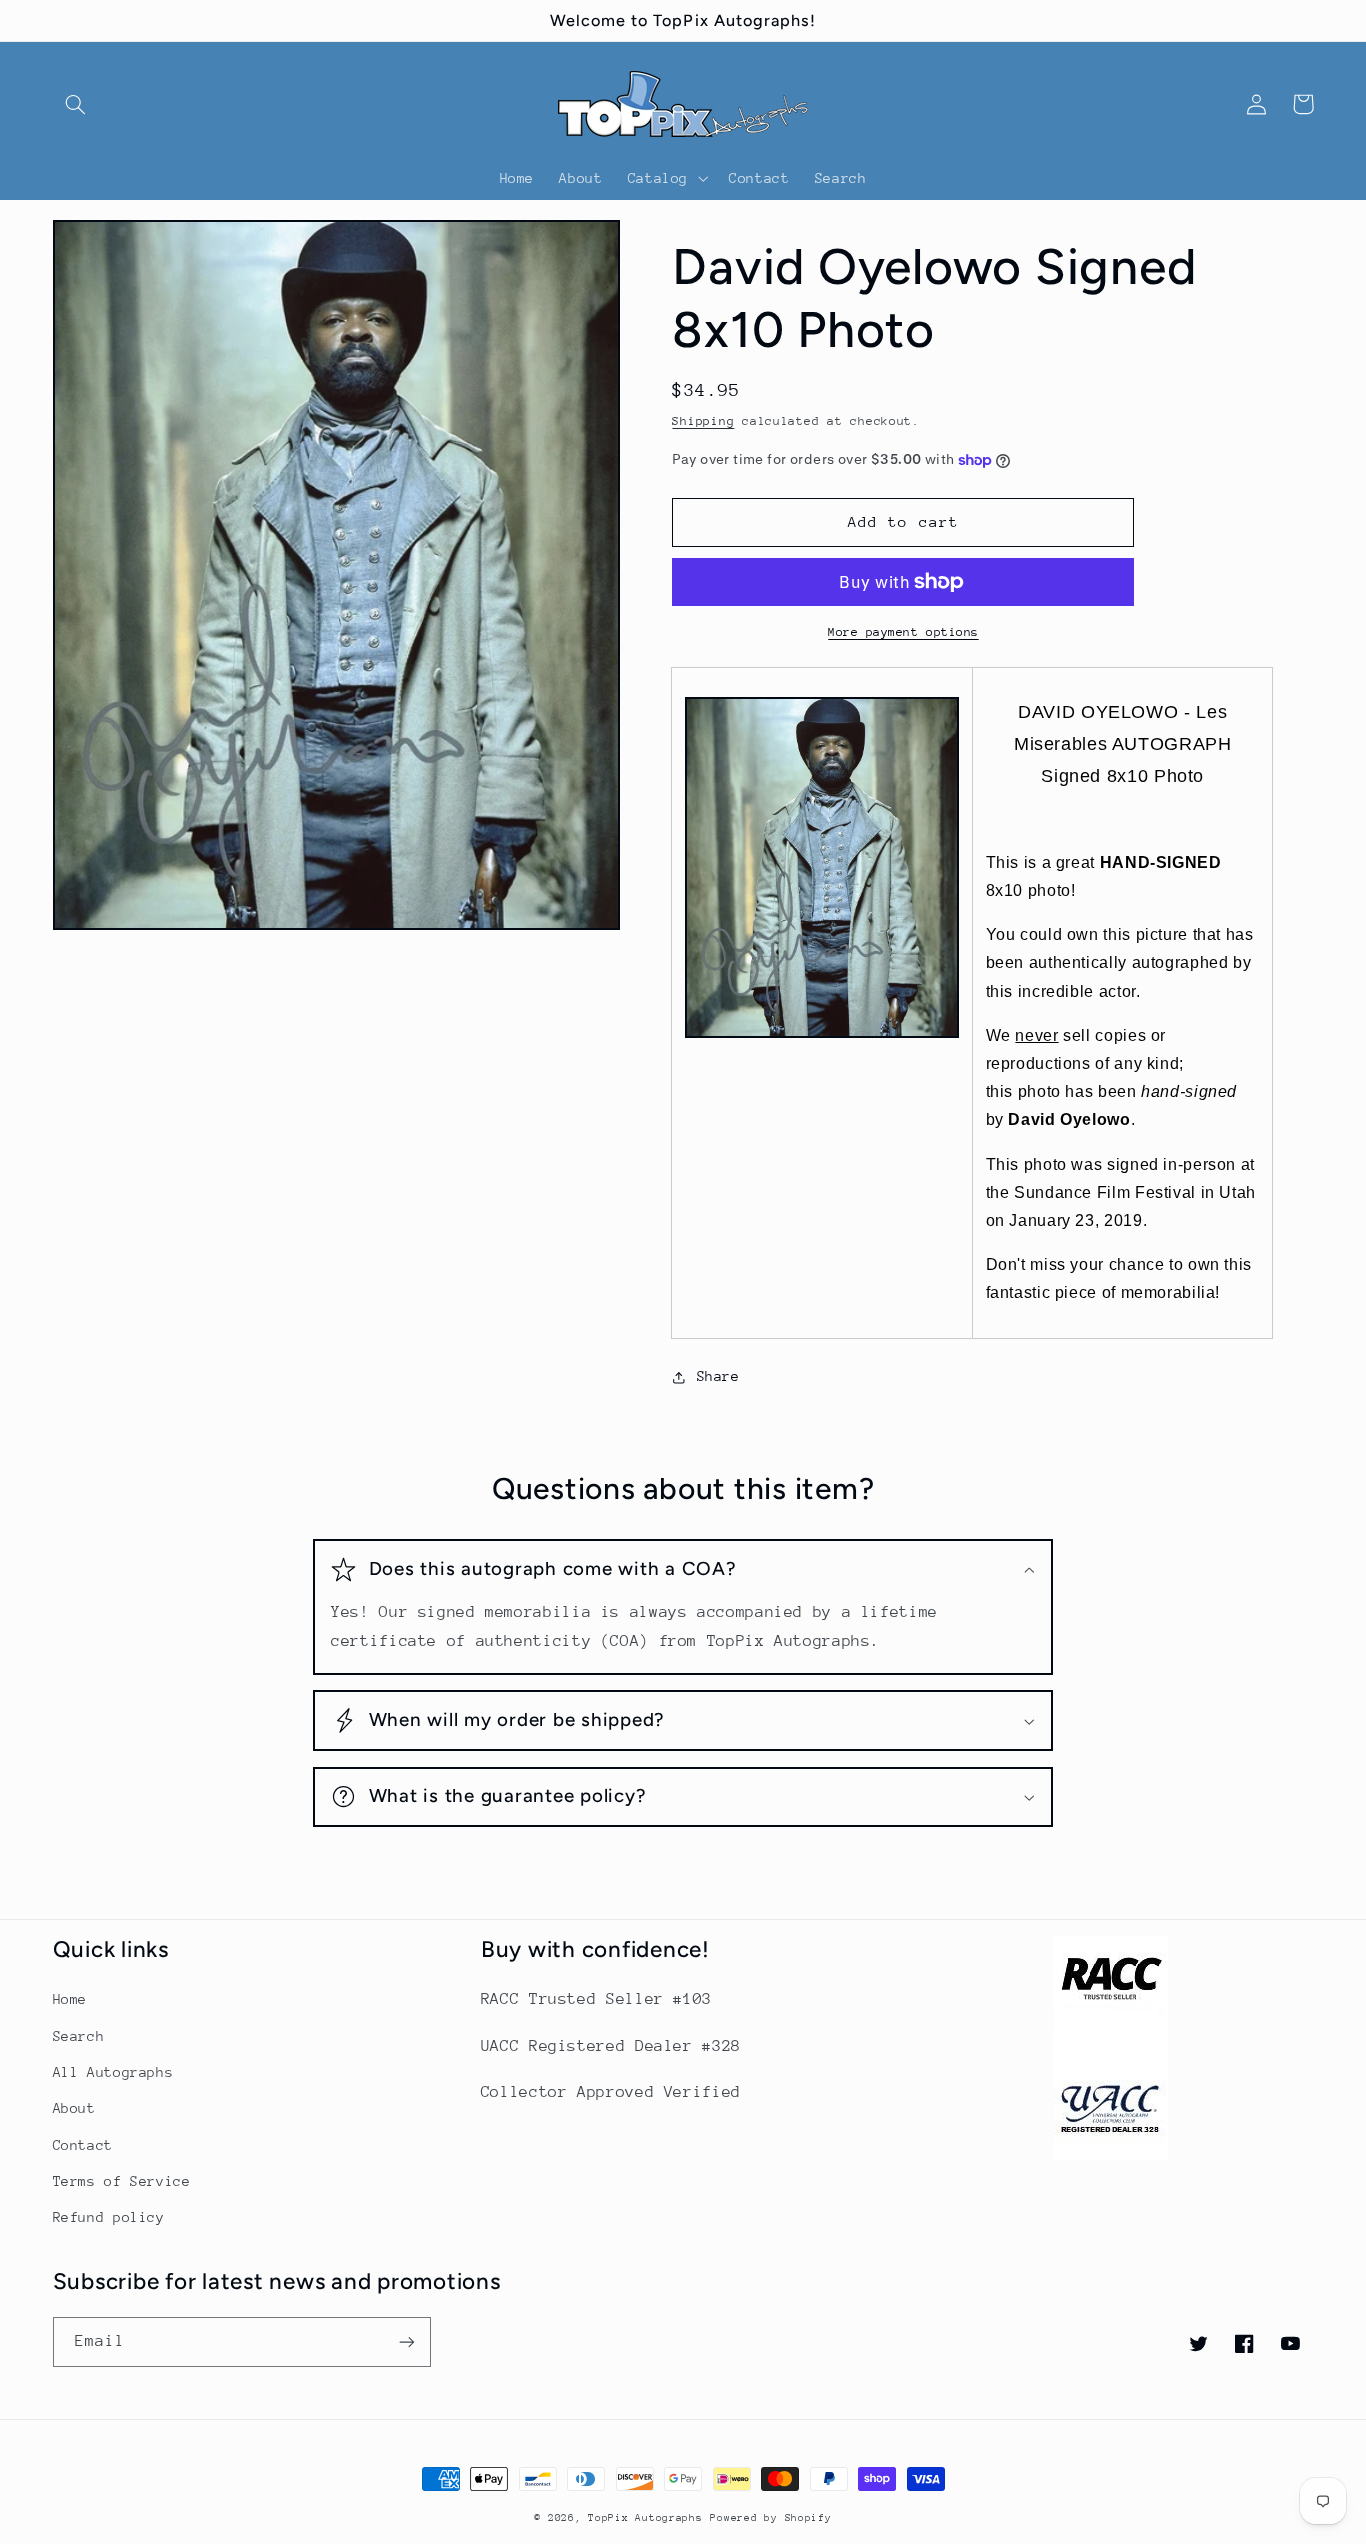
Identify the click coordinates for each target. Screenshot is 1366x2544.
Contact (83, 2145)
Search (79, 2036)
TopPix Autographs (645, 2518)
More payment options (903, 632)
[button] (76, 104)
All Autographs (113, 2072)
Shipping (703, 421)
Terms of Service (122, 2181)
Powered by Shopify (770, 2518)
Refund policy (109, 2217)
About (74, 2108)
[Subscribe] (406, 2341)
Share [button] (718, 1376)
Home (70, 1999)
